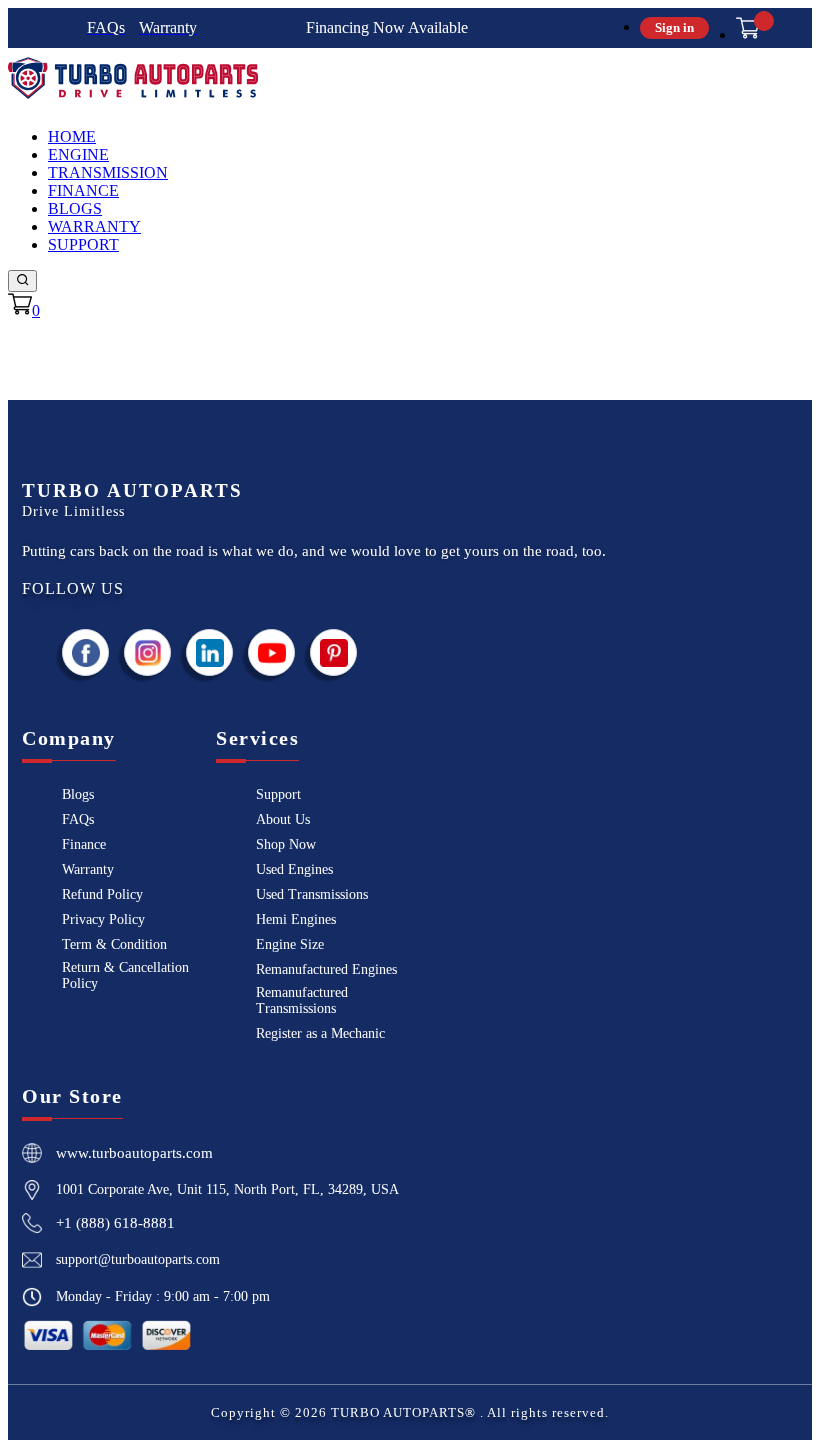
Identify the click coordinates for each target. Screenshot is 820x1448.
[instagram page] (148, 652)
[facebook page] (86, 652)
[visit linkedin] (210, 652)
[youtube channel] (272, 652)
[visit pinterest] (334, 652)
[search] (22, 281)
